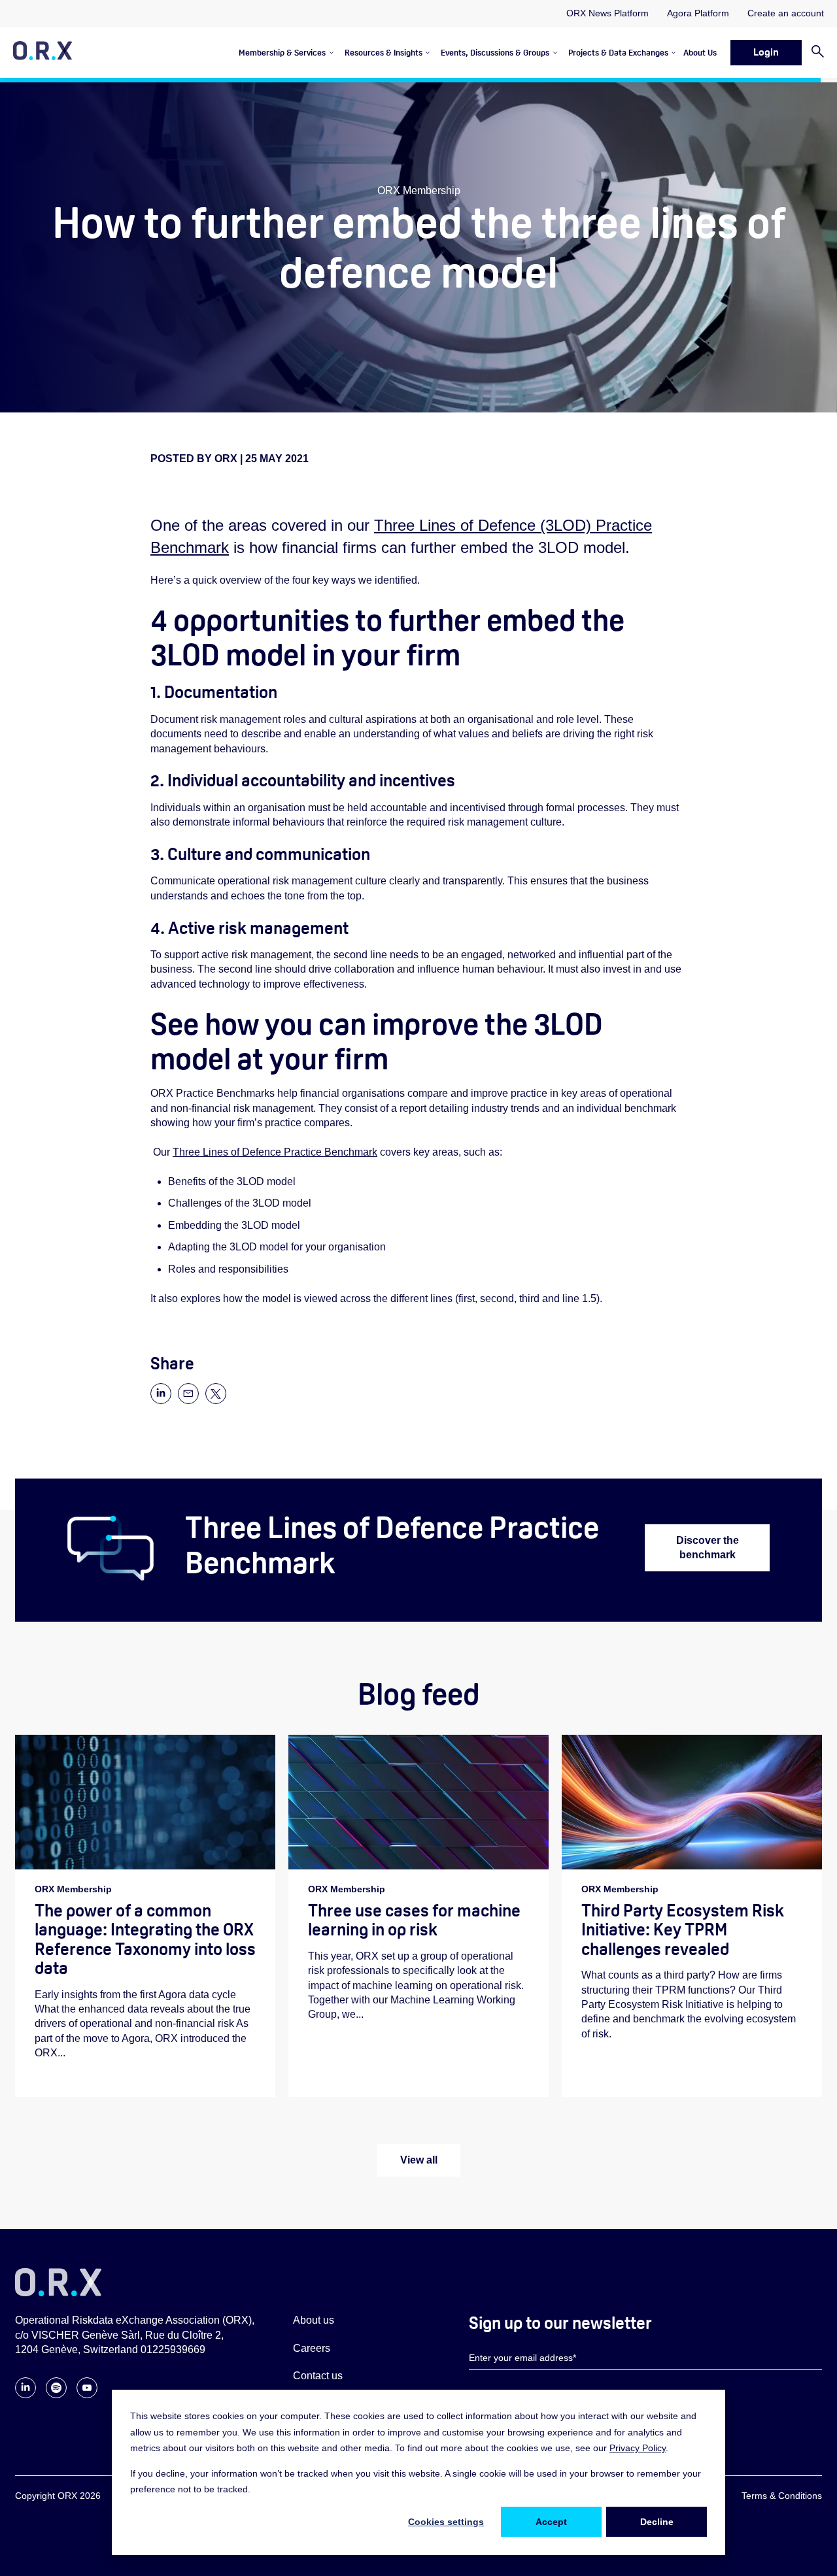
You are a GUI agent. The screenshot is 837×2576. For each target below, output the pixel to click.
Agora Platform (698, 13)
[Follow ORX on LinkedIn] (26, 2395)
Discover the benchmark (708, 1547)
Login (766, 52)
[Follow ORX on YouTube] (87, 2395)
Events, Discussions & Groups (495, 53)
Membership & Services (282, 53)
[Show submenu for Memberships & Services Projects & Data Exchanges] (672, 53)
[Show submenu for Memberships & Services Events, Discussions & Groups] (553, 53)
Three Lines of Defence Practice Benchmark (275, 1152)
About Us (700, 53)
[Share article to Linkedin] (161, 1400)
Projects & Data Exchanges (618, 53)
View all (419, 2160)
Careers (312, 2348)
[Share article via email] (188, 1400)
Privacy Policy (638, 2448)
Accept (551, 2522)
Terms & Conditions (782, 2496)
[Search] (813, 53)
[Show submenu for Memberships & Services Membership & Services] (329, 53)
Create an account (786, 13)
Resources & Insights (384, 53)
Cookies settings (446, 2522)
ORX (227, 459)
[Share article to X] (216, 1400)
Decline (657, 2522)
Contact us (318, 2376)
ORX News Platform (607, 13)
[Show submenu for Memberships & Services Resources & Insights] (426, 53)
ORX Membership (419, 191)
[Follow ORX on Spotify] (56, 2395)
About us (314, 2320)
